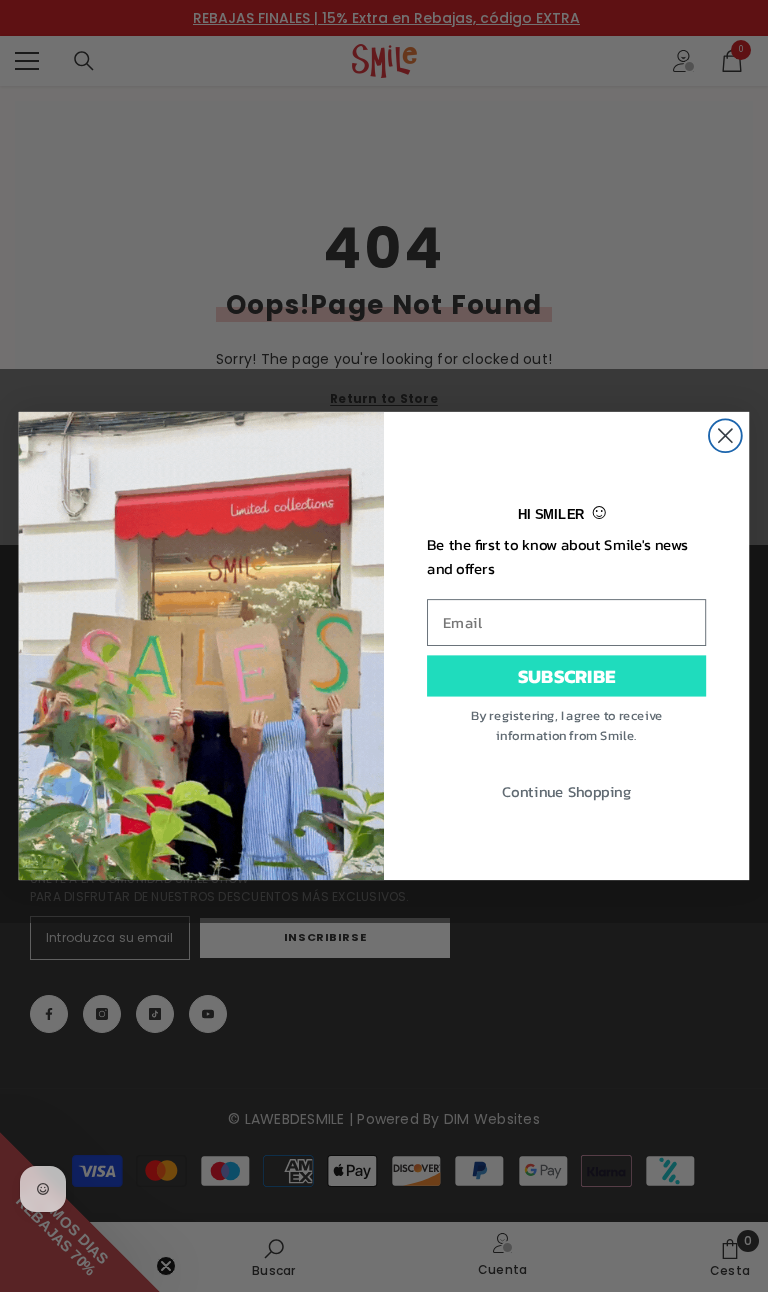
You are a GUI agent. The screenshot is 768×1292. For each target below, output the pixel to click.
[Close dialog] (725, 435)
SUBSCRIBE (566, 675)
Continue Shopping (566, 790)
